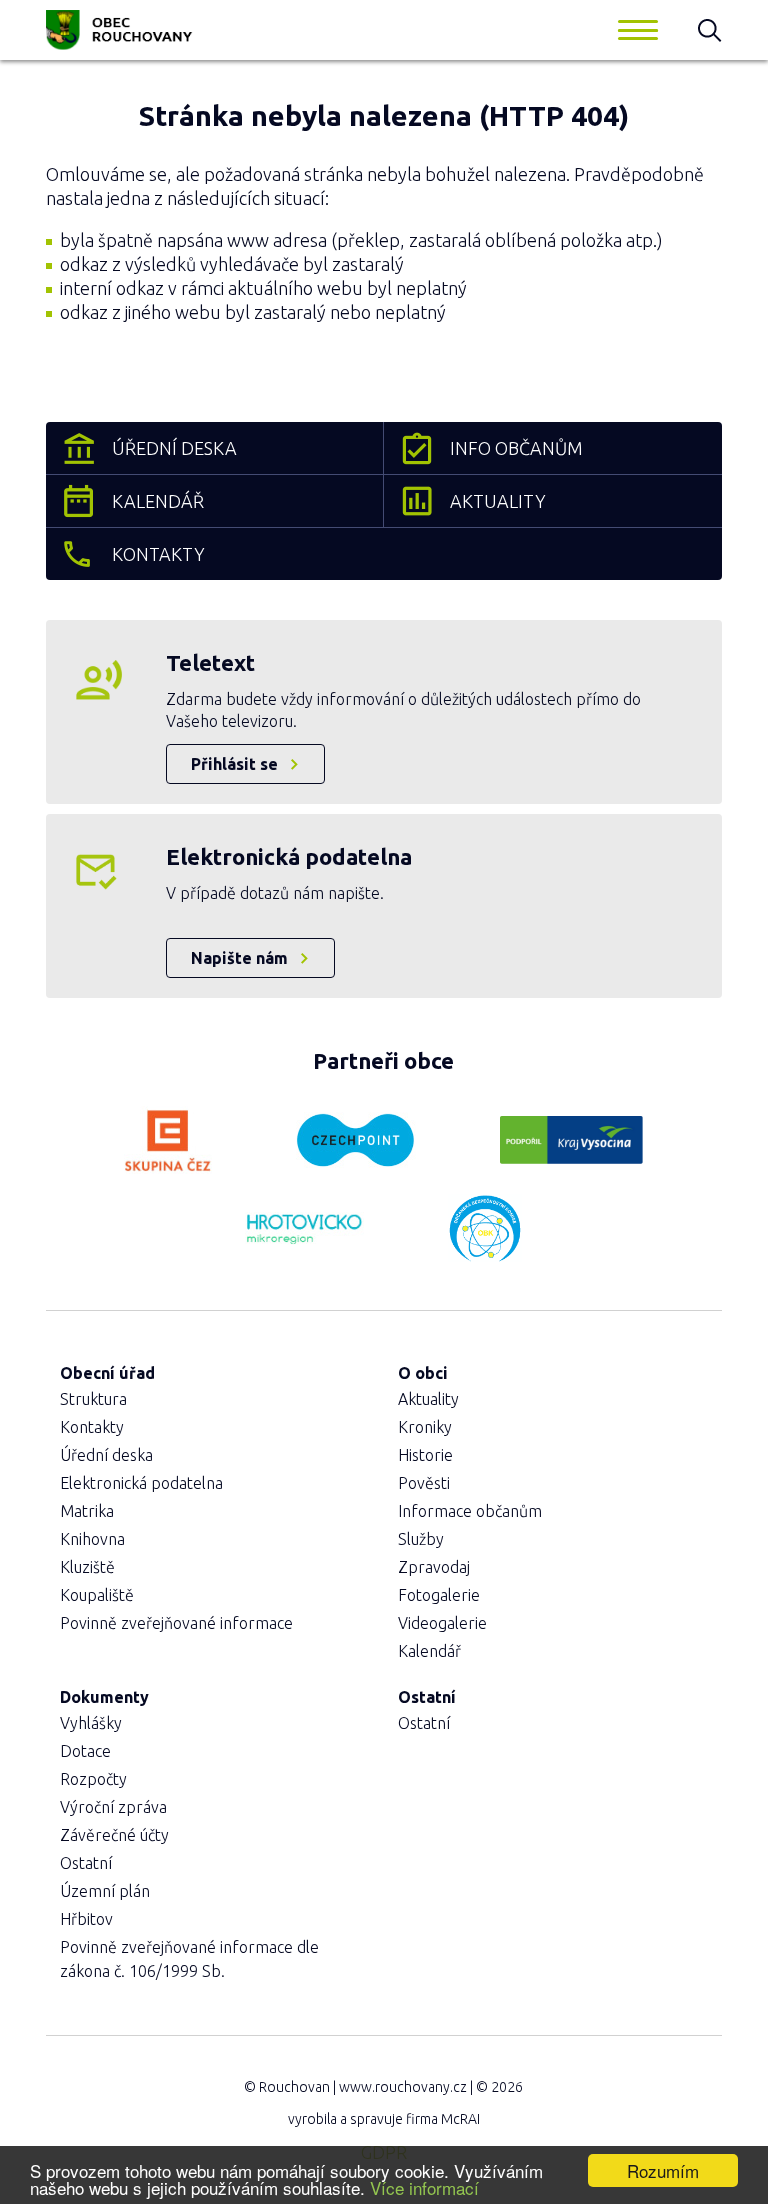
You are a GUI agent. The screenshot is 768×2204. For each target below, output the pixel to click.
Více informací (424, 2187)
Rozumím (663, 2170)
